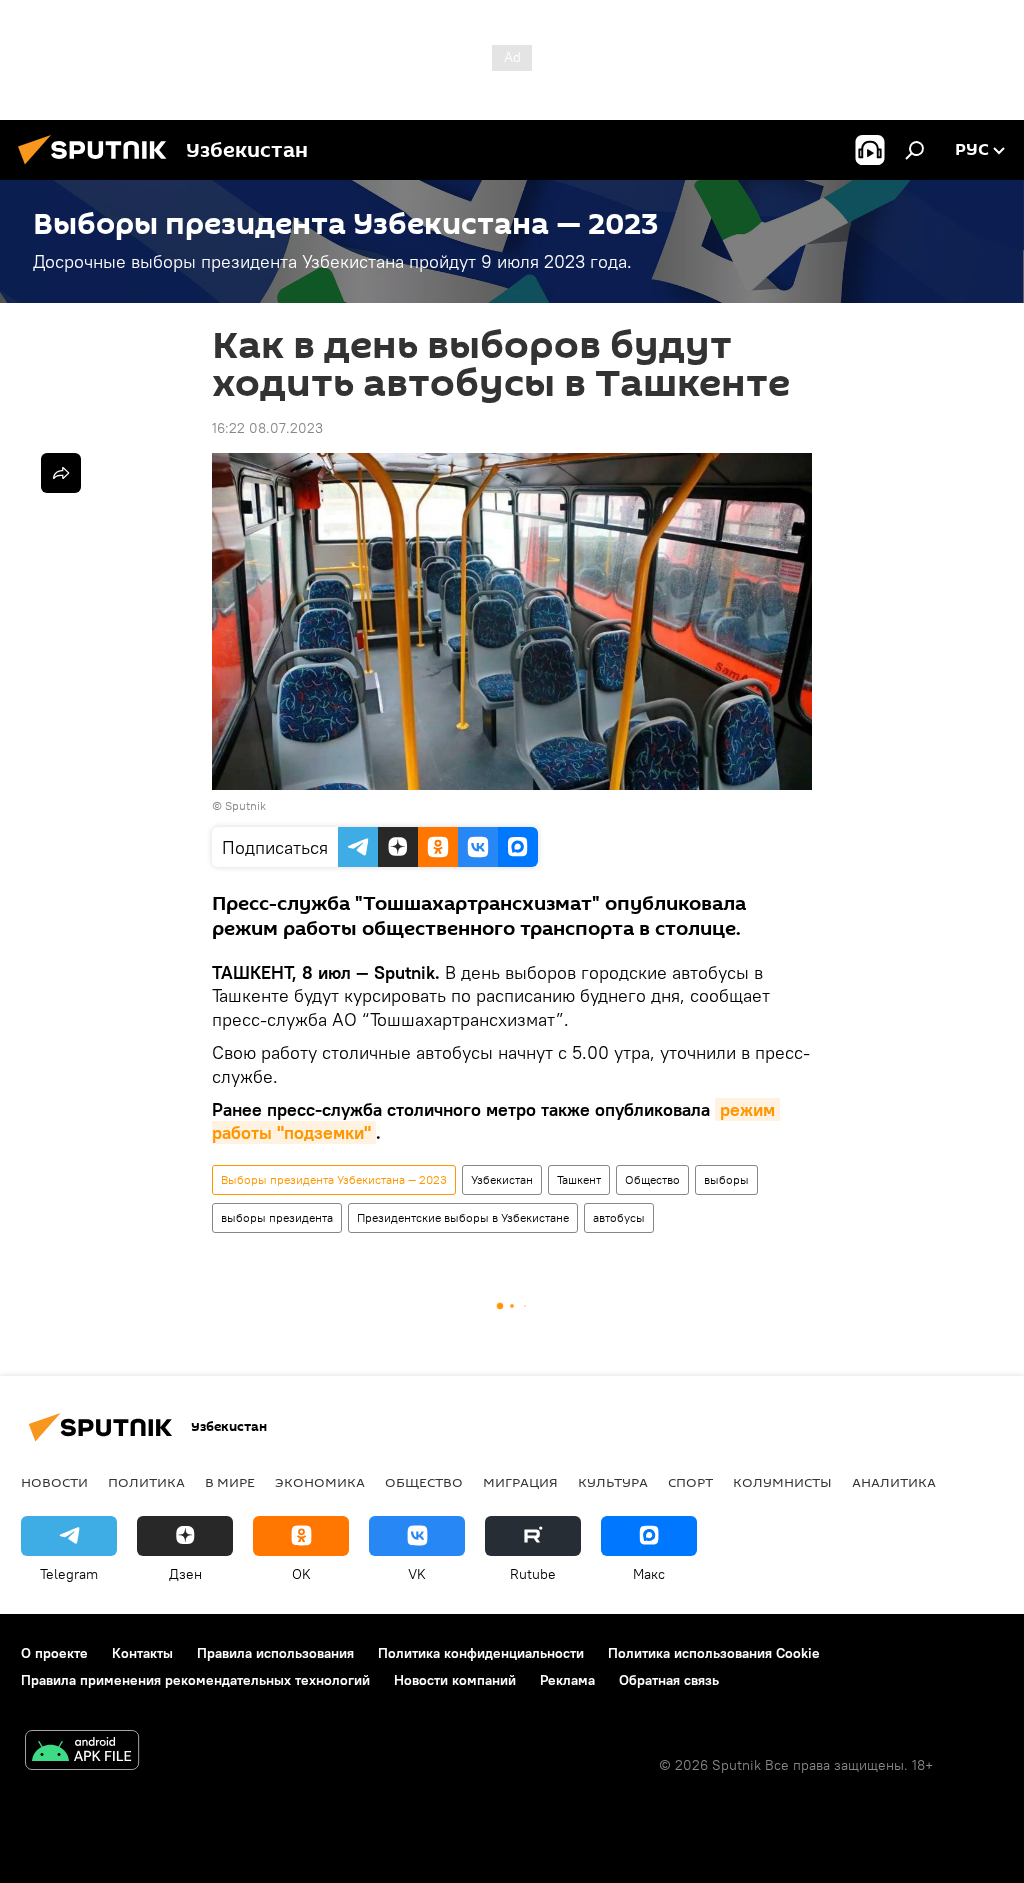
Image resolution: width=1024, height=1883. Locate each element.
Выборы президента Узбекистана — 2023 (334, 1179)
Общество (652, 1179)
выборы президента (277, 1217)
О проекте (54, 1653)
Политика (146, 1482)
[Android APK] (82, 1752)
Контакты (142, 1653)
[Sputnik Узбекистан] (98, 167)
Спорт (690, 1482)
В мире (230, 1482)
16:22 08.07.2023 (267, 428)
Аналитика (894, 1482)
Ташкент (579, 1179)
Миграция (520, 1482)
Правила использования (275, 1653)
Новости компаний (455, 1680)
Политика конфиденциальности (481, 1653)
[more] (61, 473)
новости (54, 1482)
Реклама (567, 1680)
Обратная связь (669, 1680)
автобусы (619, 1217)
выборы (726, 1179)
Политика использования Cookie (714, 1653)
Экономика (320, 1482)
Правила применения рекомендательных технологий (195, 1680)
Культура (613, 1482)
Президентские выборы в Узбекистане (463, 1217)
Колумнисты (782, 1482)
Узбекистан (502, 1179)
